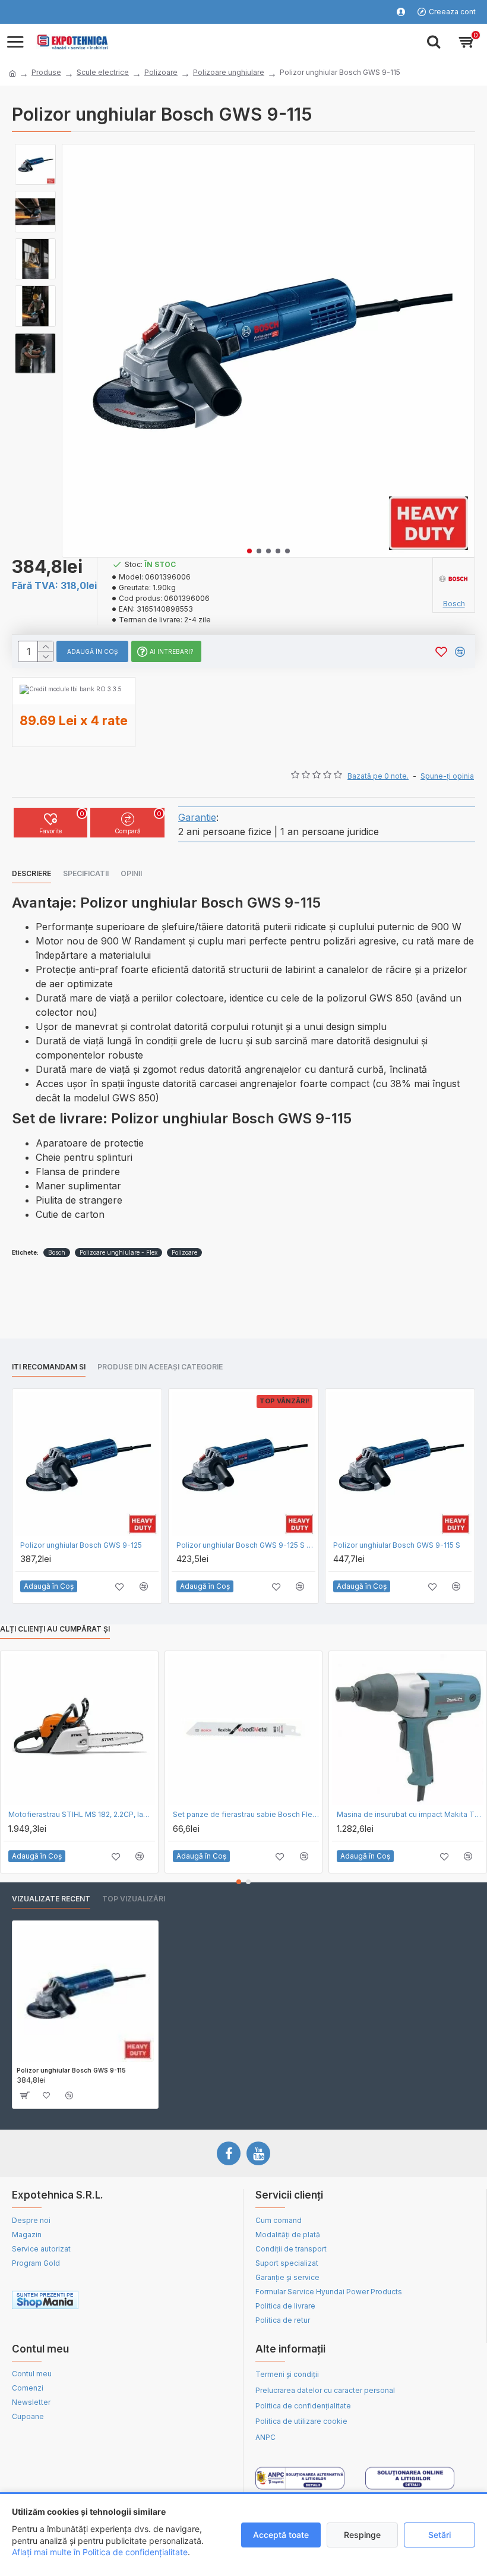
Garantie (197, 817)
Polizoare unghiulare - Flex (118, 1252)
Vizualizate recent (51, 1899)
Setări (439, 2535)
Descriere (31, 873)
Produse (46, 72)
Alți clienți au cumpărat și (55, 1629)
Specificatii (86, 873)
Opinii (131, 873)
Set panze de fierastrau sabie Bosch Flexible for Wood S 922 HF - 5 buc (246, 1814)
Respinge (362, 2535)
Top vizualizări (134, 1899)
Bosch (57, 1252)
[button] (249, 551)
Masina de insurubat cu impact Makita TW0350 (410, 1814)
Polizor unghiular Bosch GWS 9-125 (81, 1545)
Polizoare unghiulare (229, 72)
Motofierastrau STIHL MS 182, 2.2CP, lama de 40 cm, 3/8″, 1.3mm (82, 1814)
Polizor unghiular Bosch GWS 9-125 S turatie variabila (246, 1545)
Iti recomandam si (49, 1367)
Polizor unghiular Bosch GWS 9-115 (71, 2070)
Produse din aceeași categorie (160, 1367)
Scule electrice (103, 72)
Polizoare (161, 72)
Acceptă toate (281, 2535)
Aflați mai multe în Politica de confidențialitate (100, 2552)
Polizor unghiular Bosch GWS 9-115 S (397, 1545)
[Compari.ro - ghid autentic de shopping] (176, 2302)
